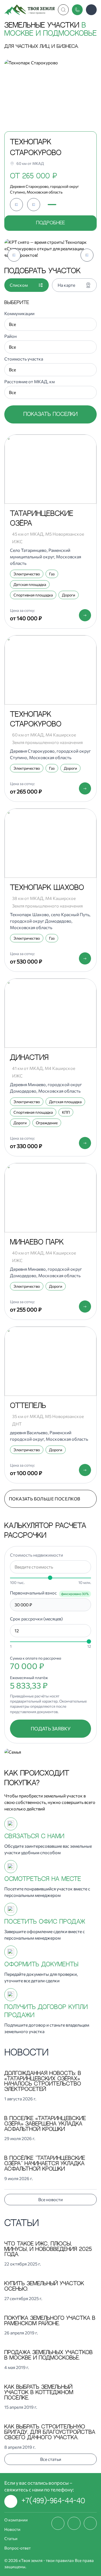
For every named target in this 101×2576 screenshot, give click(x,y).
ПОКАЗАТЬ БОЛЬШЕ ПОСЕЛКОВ (45, 1499)
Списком (19, 285)
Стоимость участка (24, 359)
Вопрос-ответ (18, 2548)
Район (11, 336)
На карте (66, 285)
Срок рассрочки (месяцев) (36, 1619)
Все (12, 324)
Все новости (50, 2199)
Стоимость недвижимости (36, 1555)
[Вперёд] (34, 205)
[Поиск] (63, 10)
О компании (16, 2520)
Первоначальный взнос (33, 1593)
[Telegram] (90, 2523)
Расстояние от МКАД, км (29, 381)
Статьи (11, 2538)
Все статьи (51, 2459)
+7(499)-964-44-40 (53, 2501)
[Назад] (16, 205)
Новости (12, 2529)
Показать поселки (50, 414)
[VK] (58, 2523)
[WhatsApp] (74, 2523)
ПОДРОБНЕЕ (50, 223)
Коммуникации (19, 313)
